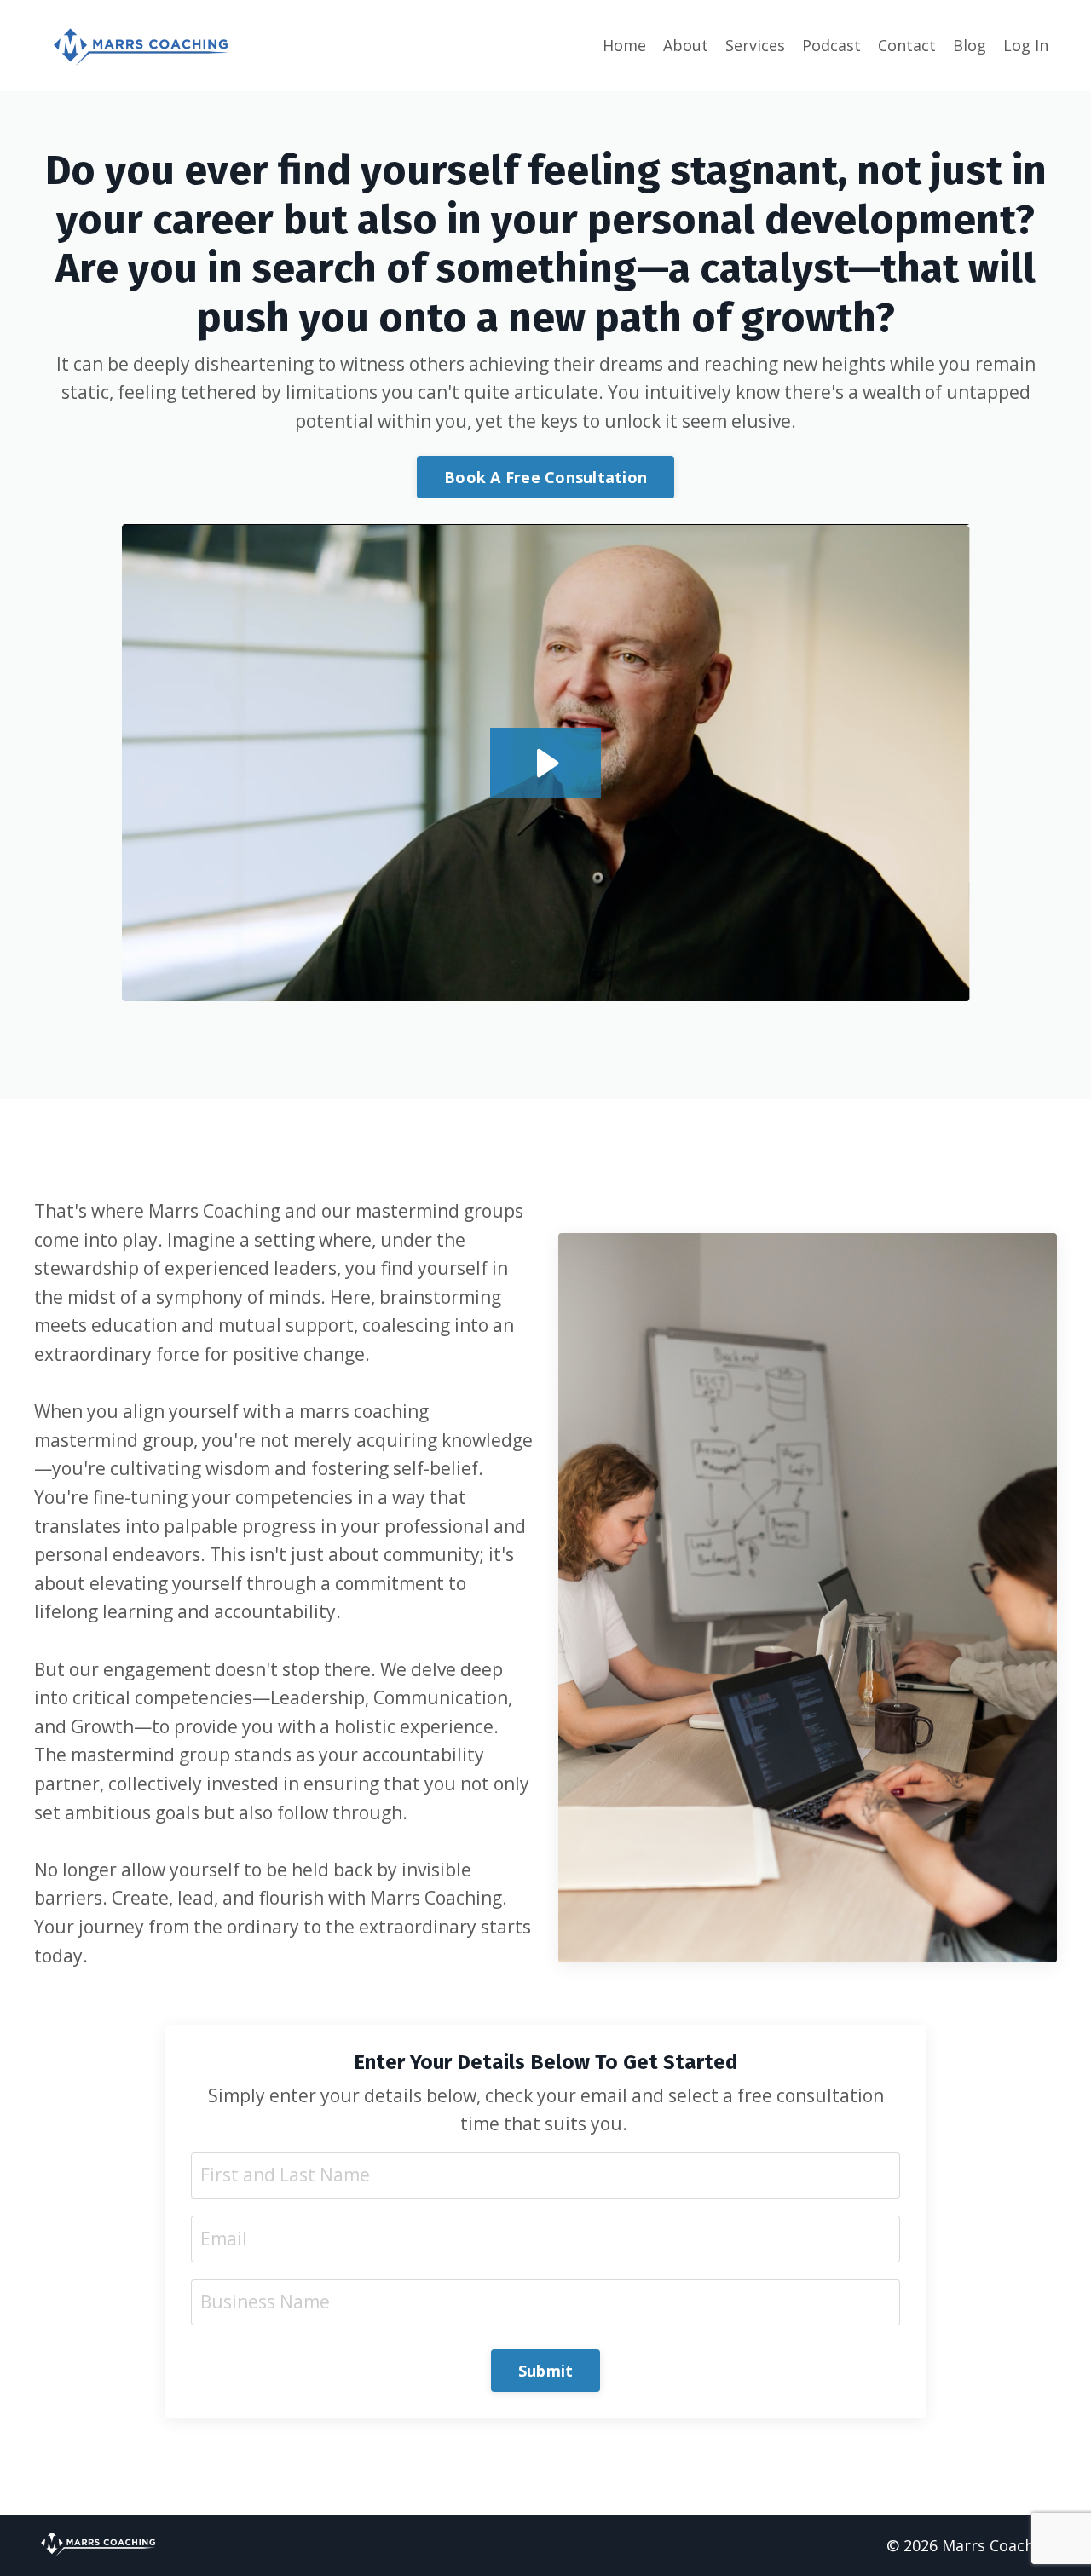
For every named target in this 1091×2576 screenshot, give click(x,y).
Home (624, 45)
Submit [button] (546, 2371)
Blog (970, 45)
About (686, 45)
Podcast (831, 45)
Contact (907, 45)
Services (755, 45)
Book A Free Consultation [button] (545, 477)
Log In (1026, 45)
